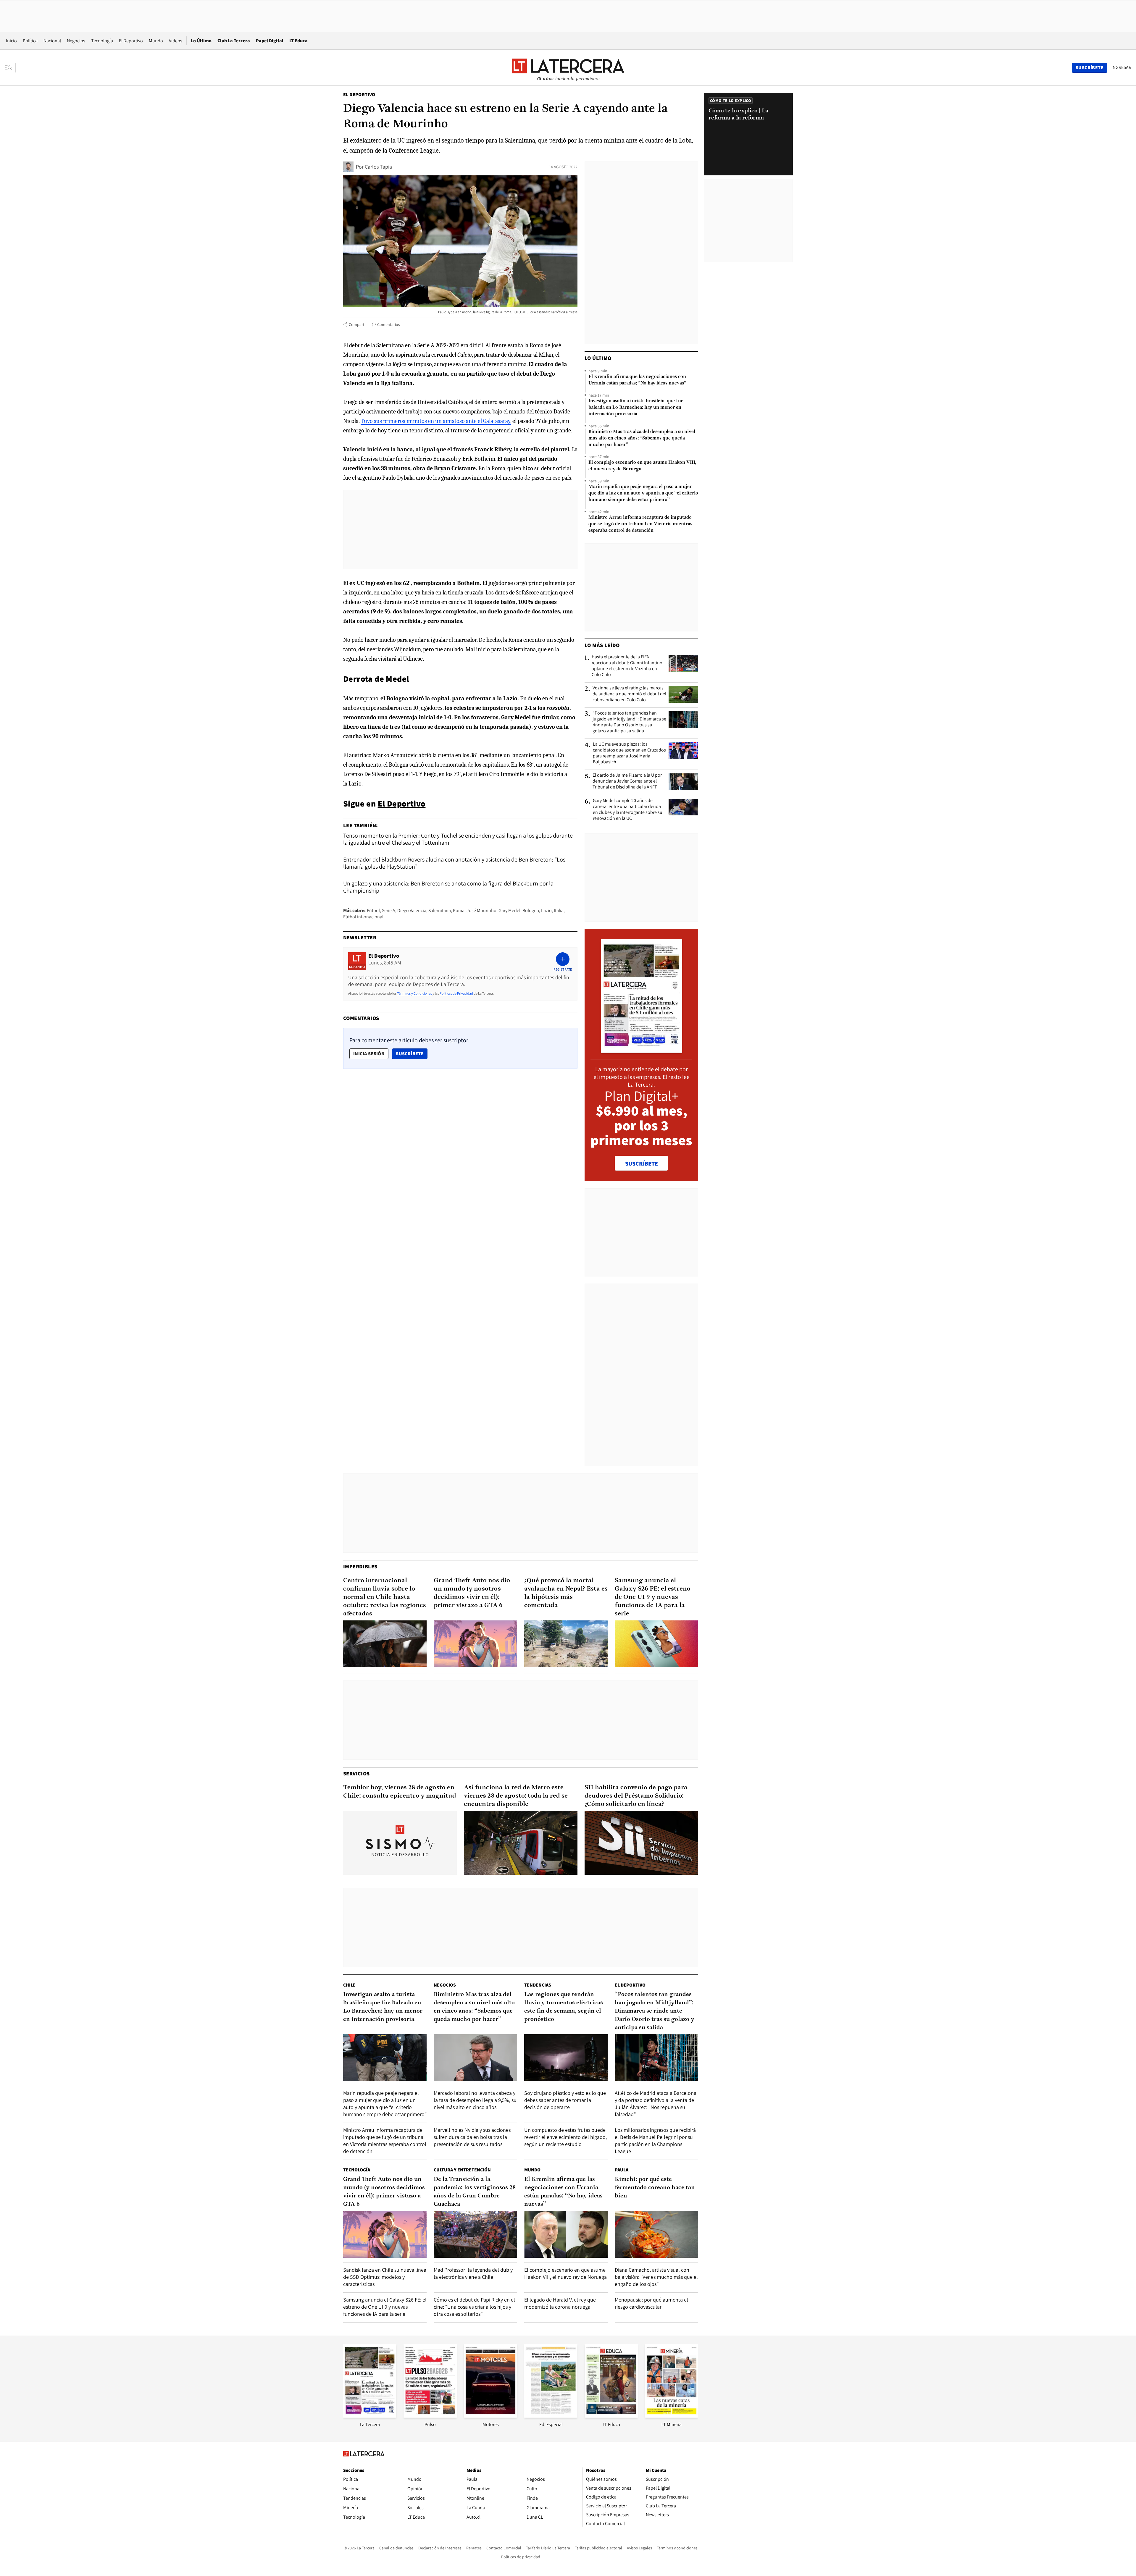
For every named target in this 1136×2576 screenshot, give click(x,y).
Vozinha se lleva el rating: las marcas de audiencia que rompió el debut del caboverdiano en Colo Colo (629, 694)
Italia (559, 910)
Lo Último (201, 41)
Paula (622, 2170)
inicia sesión (369, 1054)
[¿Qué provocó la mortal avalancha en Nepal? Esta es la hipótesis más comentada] (566, 1644)
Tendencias (538, 1985)
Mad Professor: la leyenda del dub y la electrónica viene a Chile (473, 2273)
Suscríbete (412, 1053)
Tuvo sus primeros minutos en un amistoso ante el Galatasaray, (436, 421)
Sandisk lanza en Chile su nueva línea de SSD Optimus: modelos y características (385, 2277)
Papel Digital (270, 41)
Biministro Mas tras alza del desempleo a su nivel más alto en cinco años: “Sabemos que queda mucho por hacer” (642, 438)
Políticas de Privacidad (456, 993)
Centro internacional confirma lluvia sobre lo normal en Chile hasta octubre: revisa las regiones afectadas (385, 1597)
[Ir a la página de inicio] (568, 67)
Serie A (389, 910)
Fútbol (373, 910)
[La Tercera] (370, 2416)
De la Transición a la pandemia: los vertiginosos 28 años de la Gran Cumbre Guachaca (475, 2192)
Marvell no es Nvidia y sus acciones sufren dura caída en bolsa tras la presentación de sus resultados (472, 2137)
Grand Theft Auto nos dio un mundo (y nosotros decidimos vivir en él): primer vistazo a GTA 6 (472, 1593)
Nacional (52, 41)
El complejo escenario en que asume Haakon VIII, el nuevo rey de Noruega (642, 466)
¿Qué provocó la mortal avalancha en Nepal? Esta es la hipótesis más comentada (566, 1593)
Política (30, 41)
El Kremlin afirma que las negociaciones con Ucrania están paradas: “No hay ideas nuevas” (637, 380)
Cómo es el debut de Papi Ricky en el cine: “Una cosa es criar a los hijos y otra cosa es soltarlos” (474, 2307)
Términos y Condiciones (414, 993)
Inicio (11, 41)
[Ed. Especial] (551, 2416)
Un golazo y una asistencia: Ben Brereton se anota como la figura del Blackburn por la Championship (448, 887)
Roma (459, 910)
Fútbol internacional (363, 917)
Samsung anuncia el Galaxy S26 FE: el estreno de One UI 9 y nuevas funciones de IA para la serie (653, 1597)
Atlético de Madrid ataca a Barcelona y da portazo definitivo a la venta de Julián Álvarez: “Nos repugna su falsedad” (656, 2104)
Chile (349, 1985)
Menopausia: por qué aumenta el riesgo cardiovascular (651, 2303)
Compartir (358, 324)
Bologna (531, 910)
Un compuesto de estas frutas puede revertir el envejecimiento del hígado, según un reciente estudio (565, 2137)
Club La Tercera (234, 41)
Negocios (76, 41)
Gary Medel (509, 910)
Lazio (546, 910)
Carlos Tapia (378, 167)
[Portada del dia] (642, 1050)
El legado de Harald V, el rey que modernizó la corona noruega (560, 2303)
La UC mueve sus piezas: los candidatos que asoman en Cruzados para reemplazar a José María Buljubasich (629, 753)
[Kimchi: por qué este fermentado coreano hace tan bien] (656, 2234)
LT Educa (298, 41)
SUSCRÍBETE (642, 1163)
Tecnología (102, 41)
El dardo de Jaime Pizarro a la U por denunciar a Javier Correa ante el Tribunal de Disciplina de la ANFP (627, 781)
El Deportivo (131, 41)
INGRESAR (1121, 67)
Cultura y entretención (462, 2170)
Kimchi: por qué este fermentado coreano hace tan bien (655, 2188)
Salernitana (440, 910)
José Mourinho (481, 910)
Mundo (156, 41)
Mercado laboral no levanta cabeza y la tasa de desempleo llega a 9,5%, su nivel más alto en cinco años (475, 2100)
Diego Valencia (412, 910)
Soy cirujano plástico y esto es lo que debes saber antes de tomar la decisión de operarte (565, 2100)
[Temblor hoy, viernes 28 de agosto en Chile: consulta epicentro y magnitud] (400, 1843)
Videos (176, 41)
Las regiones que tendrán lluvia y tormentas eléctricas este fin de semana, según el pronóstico (564, 2007)
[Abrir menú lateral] (10, 68)
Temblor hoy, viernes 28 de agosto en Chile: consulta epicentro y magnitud (400, 1792)
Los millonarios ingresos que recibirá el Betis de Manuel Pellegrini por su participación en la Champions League (655, 2141)
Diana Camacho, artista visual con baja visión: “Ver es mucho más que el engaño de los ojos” (656, 2277)
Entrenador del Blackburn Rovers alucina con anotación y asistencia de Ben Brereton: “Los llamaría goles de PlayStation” (454, 863)
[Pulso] (430, 2416)
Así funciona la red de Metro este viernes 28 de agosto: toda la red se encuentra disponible (516, 1796)
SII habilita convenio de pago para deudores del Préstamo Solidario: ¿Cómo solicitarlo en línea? (636, 1796)
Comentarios (389, 324)
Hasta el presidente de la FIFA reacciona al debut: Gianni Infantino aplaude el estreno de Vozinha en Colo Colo (627, 666)
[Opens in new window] (490, 2416)
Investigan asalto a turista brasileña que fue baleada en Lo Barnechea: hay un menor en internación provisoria (636, 408)
